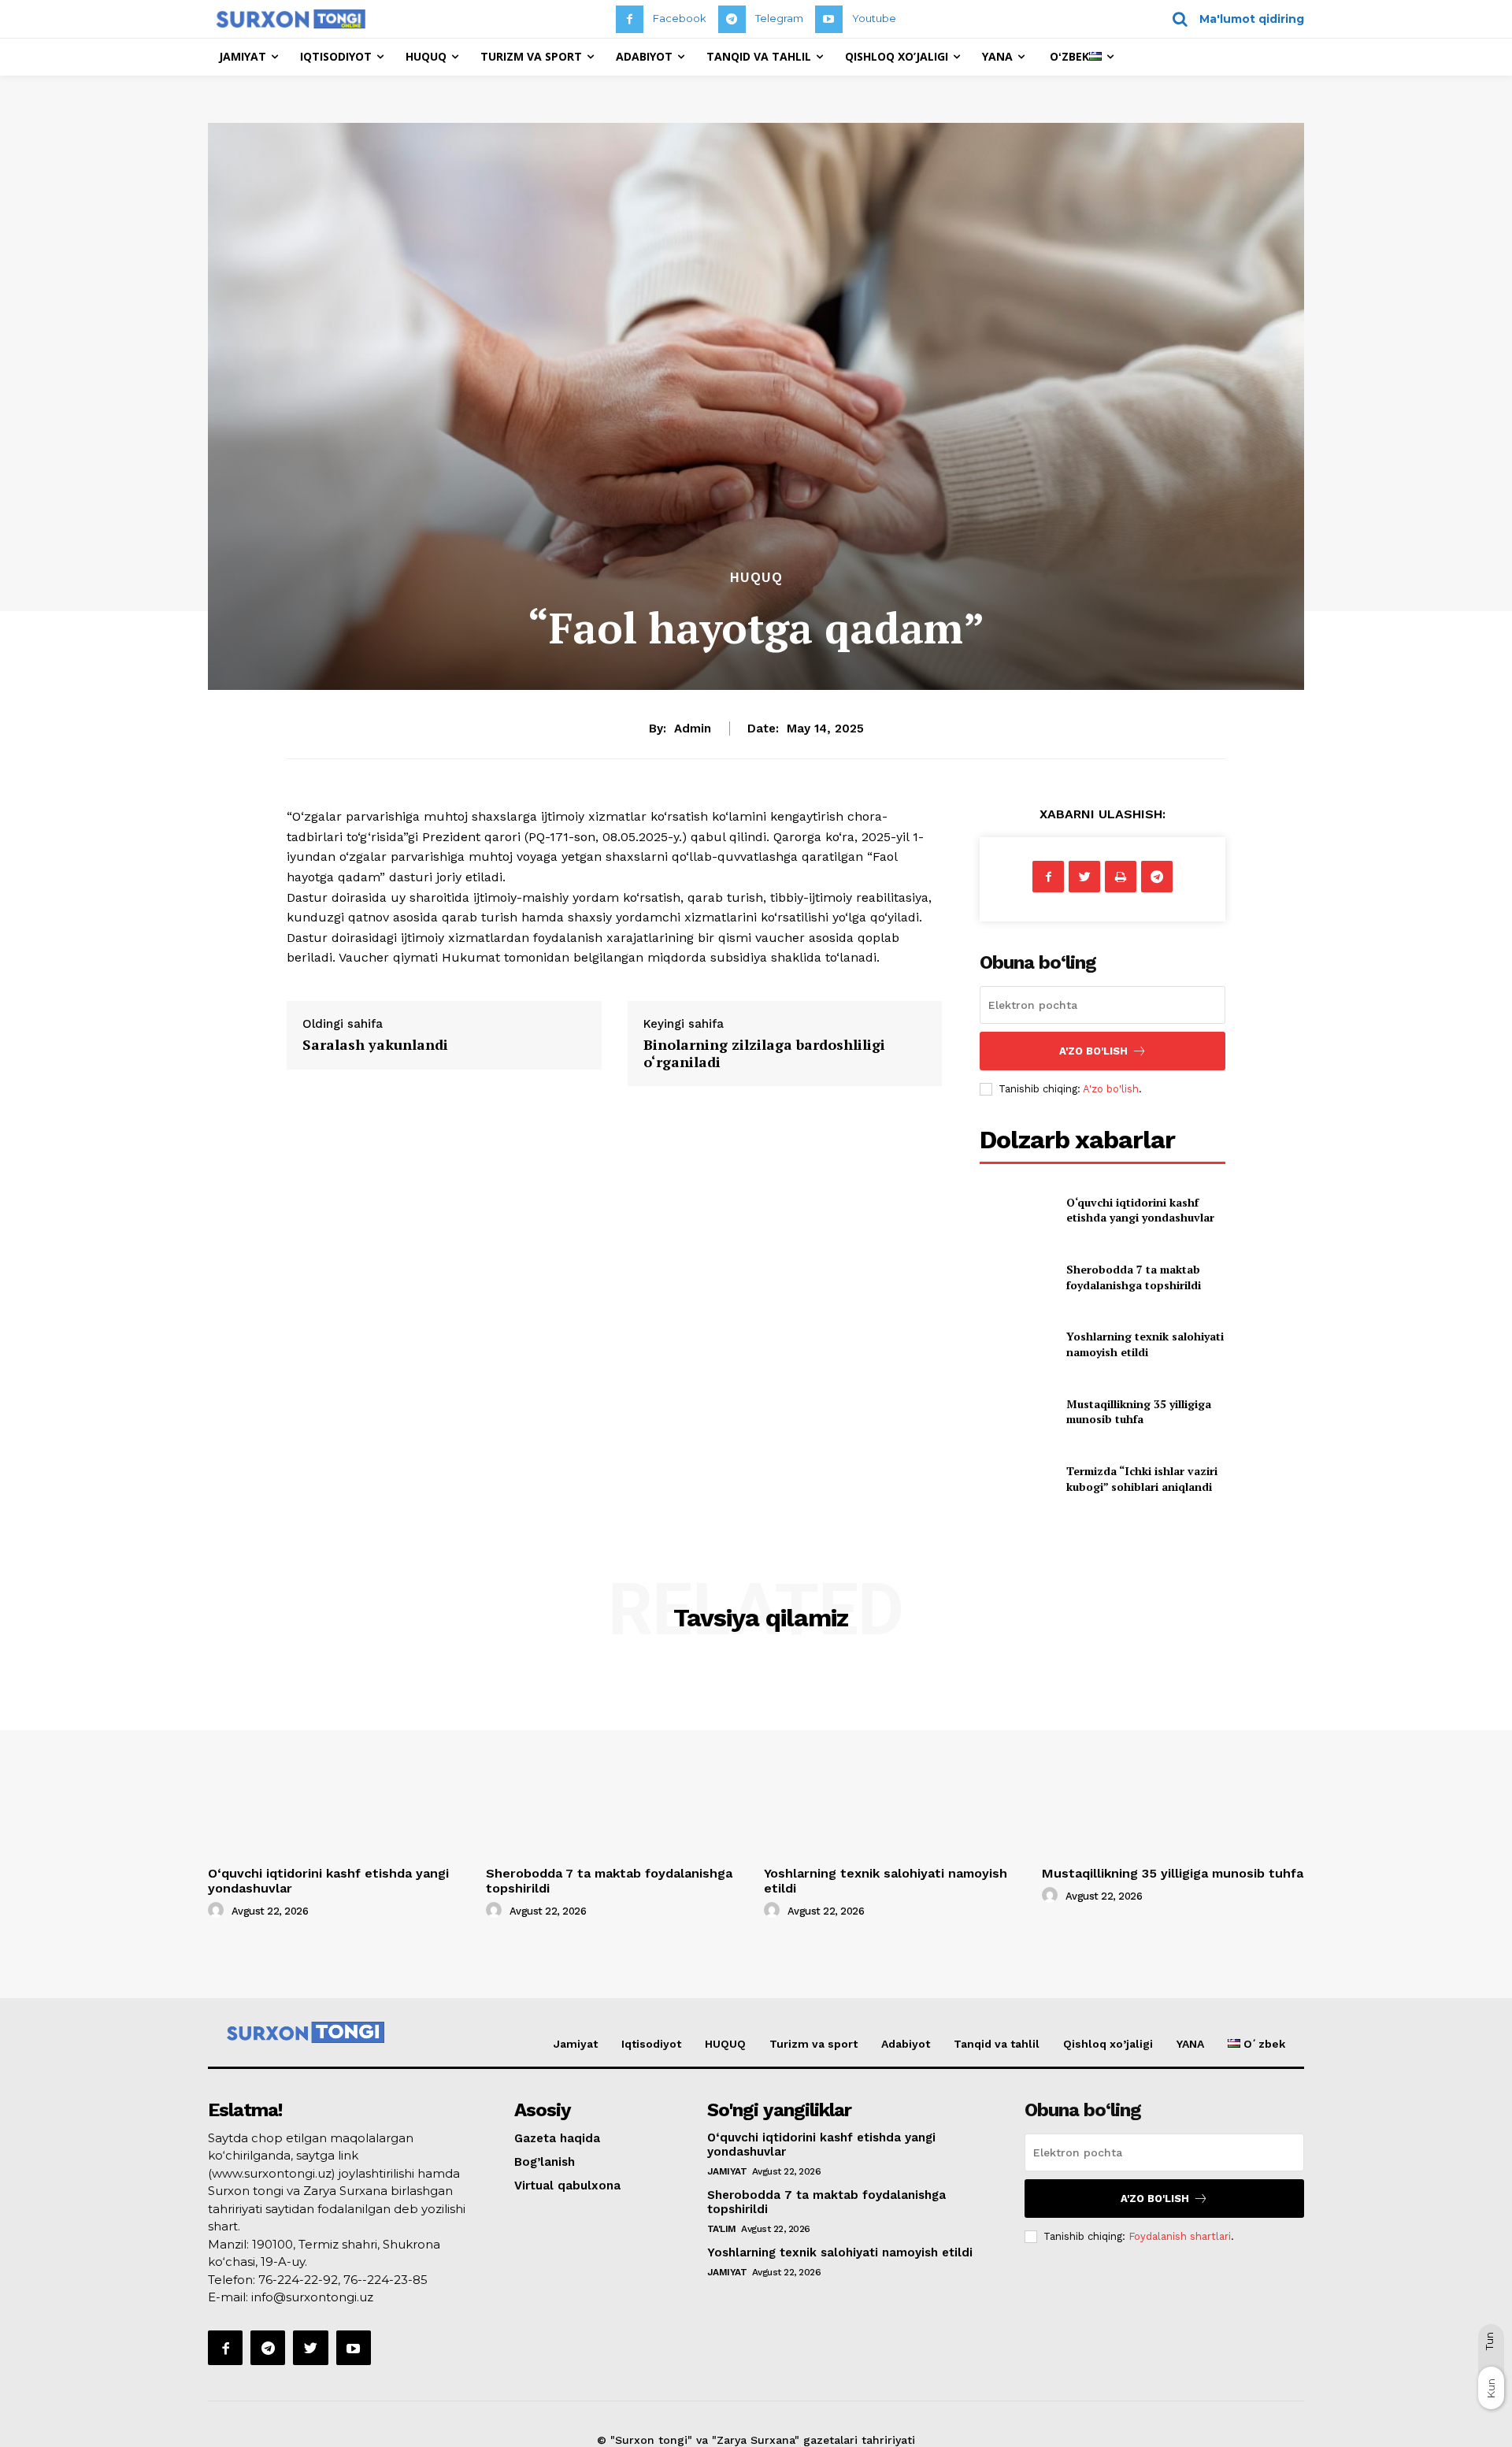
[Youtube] (829, 19)
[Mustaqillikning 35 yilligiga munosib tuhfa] (1016, 1412)
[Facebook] (630, 19)
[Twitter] (1084, 877)
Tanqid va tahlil (997, 2044)
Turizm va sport (813, 2044)
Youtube (874, 18)
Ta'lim (722, 2229)
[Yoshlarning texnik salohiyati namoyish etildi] (1016, 1344)
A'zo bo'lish (1111, 1089)
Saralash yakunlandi (375, 1044)
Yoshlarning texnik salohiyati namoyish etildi (1145, 1344)
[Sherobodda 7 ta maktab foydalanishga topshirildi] (1016, 1277)
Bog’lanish (545, 2162)
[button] (1233, 19)
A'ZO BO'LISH (1093, 1051)
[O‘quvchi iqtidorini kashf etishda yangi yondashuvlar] (1016, 1209)
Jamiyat (576, 2044)
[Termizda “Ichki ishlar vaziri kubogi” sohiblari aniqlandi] (1016, 1479)
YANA (1190, 2044)
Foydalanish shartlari (1180, 2236)
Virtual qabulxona (567, 2186)
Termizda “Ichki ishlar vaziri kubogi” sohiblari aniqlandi (1142, 1479)
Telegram (779, 18)
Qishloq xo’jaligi (1108, 2044)
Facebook (680, 18)
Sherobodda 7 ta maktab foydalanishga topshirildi (1134, 1277)
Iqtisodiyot (651, 2044)
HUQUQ (725, 2044)
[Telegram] (732, 19)
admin (693, 729)
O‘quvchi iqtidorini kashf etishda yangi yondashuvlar (1140, 1210)
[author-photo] (218, 1911)
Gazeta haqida (557, 2138)
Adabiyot (906, 2044)
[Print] (1121, 877)
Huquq (756, 578)
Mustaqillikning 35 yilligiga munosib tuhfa (1139, 1412)
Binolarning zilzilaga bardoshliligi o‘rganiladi (764, 1053)
